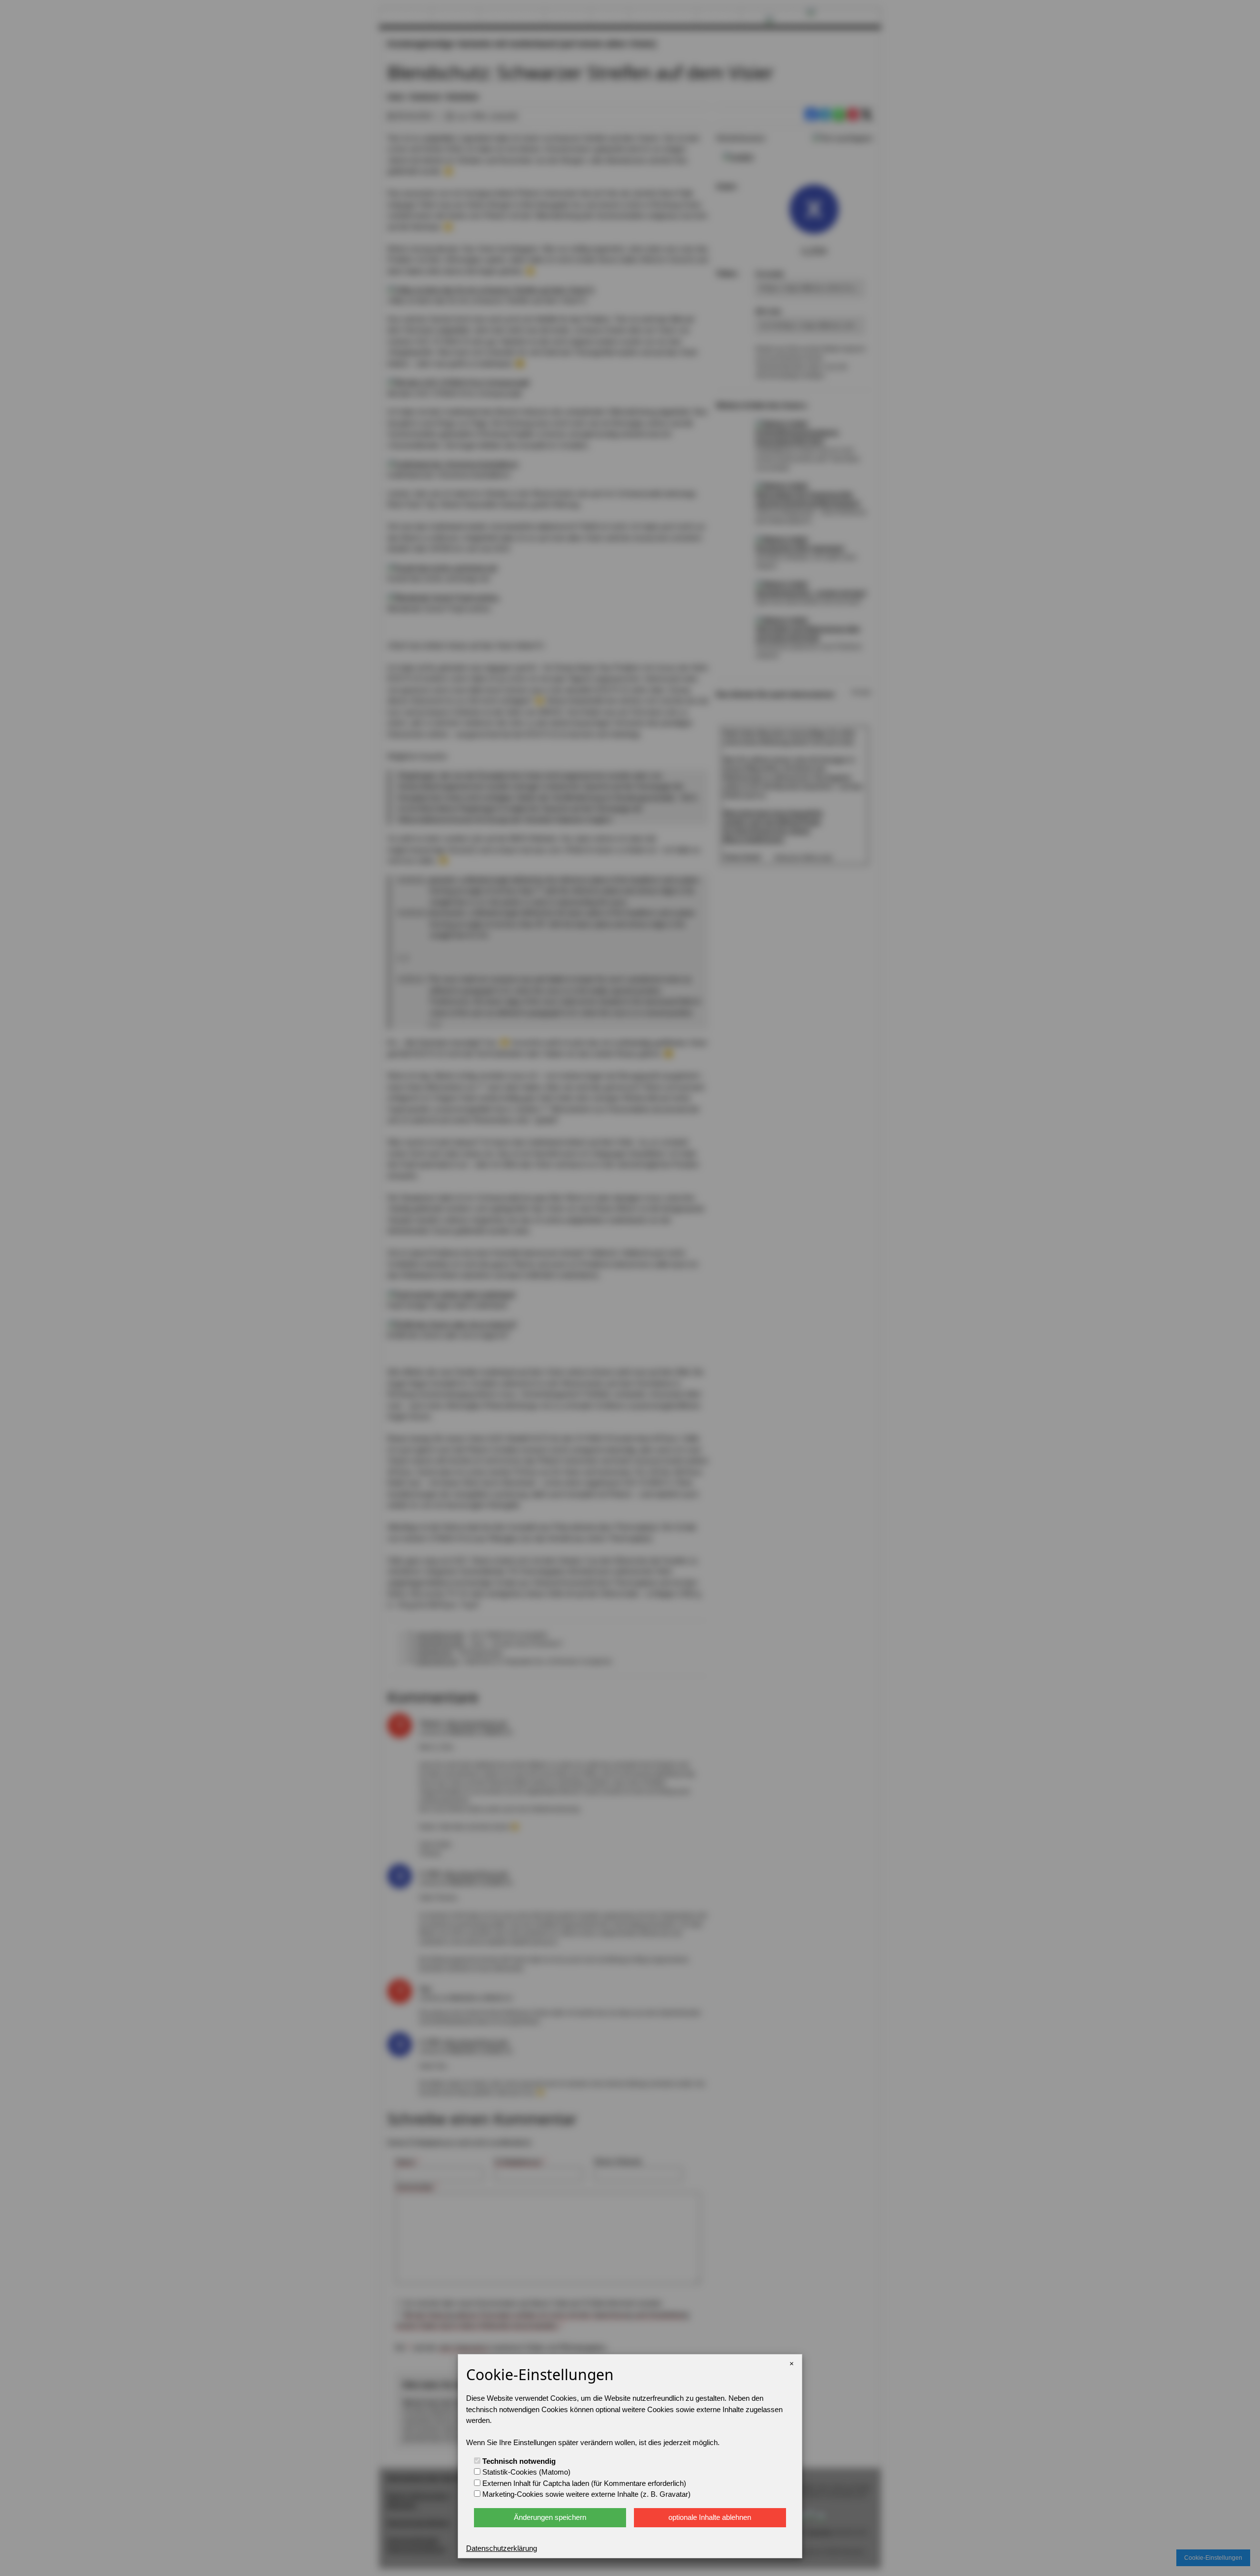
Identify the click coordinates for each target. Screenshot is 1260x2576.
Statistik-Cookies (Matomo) (525, 2472)
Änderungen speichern (550, 2517)
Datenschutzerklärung (502, 2548)
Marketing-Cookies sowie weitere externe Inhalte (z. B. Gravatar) (585, 2494)
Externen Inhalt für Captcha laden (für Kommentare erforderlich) (583, 2483)
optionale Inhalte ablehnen (710, 2517)
